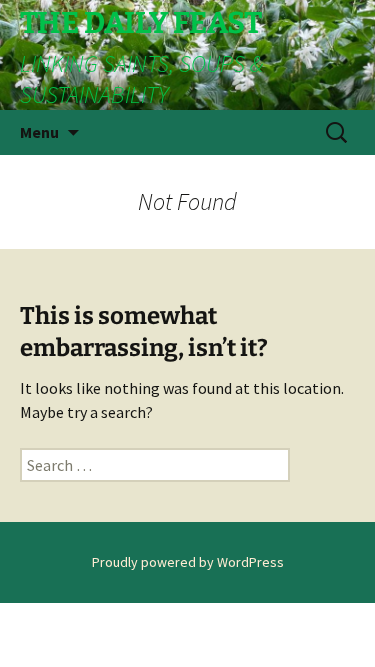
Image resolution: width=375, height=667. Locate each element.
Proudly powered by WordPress (188, 562)
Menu (39, 132)
